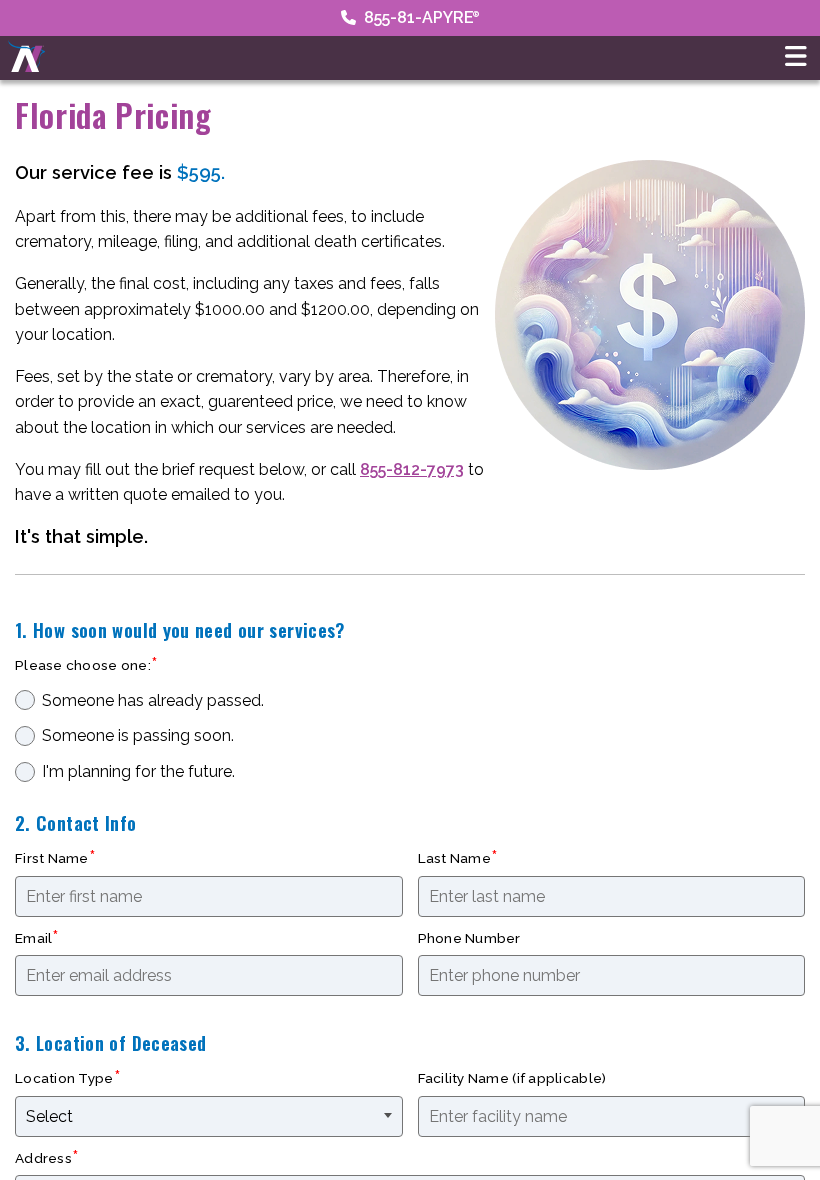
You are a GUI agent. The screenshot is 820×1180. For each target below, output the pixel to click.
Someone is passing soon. (138, 735)
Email (33, 938)
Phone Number (469, 938)
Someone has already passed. (153, 700)
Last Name (454, 858)
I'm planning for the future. (138, 771)
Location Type (64, 1078)
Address (43, 1158)
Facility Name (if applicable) (512, 1078)
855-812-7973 (412, 469)
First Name (52, 858)
